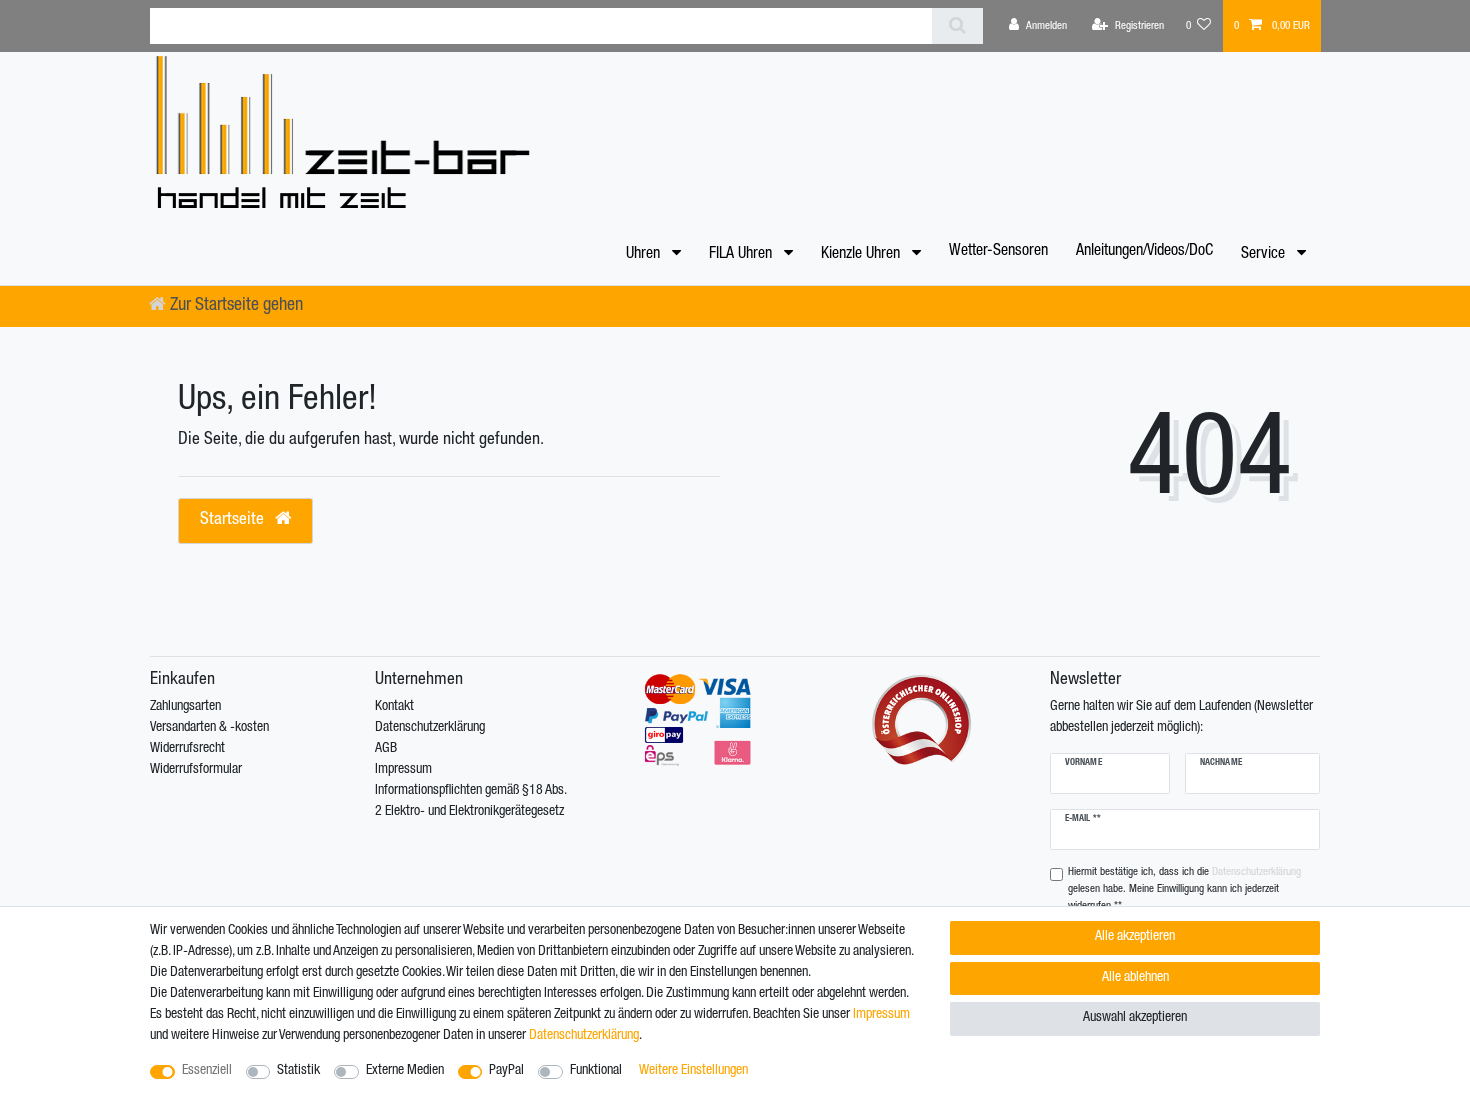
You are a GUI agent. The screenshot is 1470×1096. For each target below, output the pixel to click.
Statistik (298, 1071)
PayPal (506, 1071)
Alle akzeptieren (1135, 937)
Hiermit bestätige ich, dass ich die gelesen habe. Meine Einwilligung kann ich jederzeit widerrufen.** (1184, 889)
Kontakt (394, 707)
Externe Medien (405, 1071)
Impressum (403, 770)
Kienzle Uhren (862, 255)
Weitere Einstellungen (693, 1071)
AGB (386, 749)
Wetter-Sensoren (998, 252)
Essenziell (207, 1071)
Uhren (645, 255)
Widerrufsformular (196, 770)
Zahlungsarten (185, 707)
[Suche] (957, 26)
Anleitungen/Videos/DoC (1144, 252)
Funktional (596, 1071)
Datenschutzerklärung (430, 728)
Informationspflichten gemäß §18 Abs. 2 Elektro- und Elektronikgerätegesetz (470, 801)
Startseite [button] (234, 520)
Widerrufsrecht (187, 749)
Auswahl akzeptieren (1135, 1018)
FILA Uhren (742, 255)
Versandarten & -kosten (209, 728)
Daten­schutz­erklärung (584, 1036)
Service (1265, 255)
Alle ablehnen (1135, 978)
